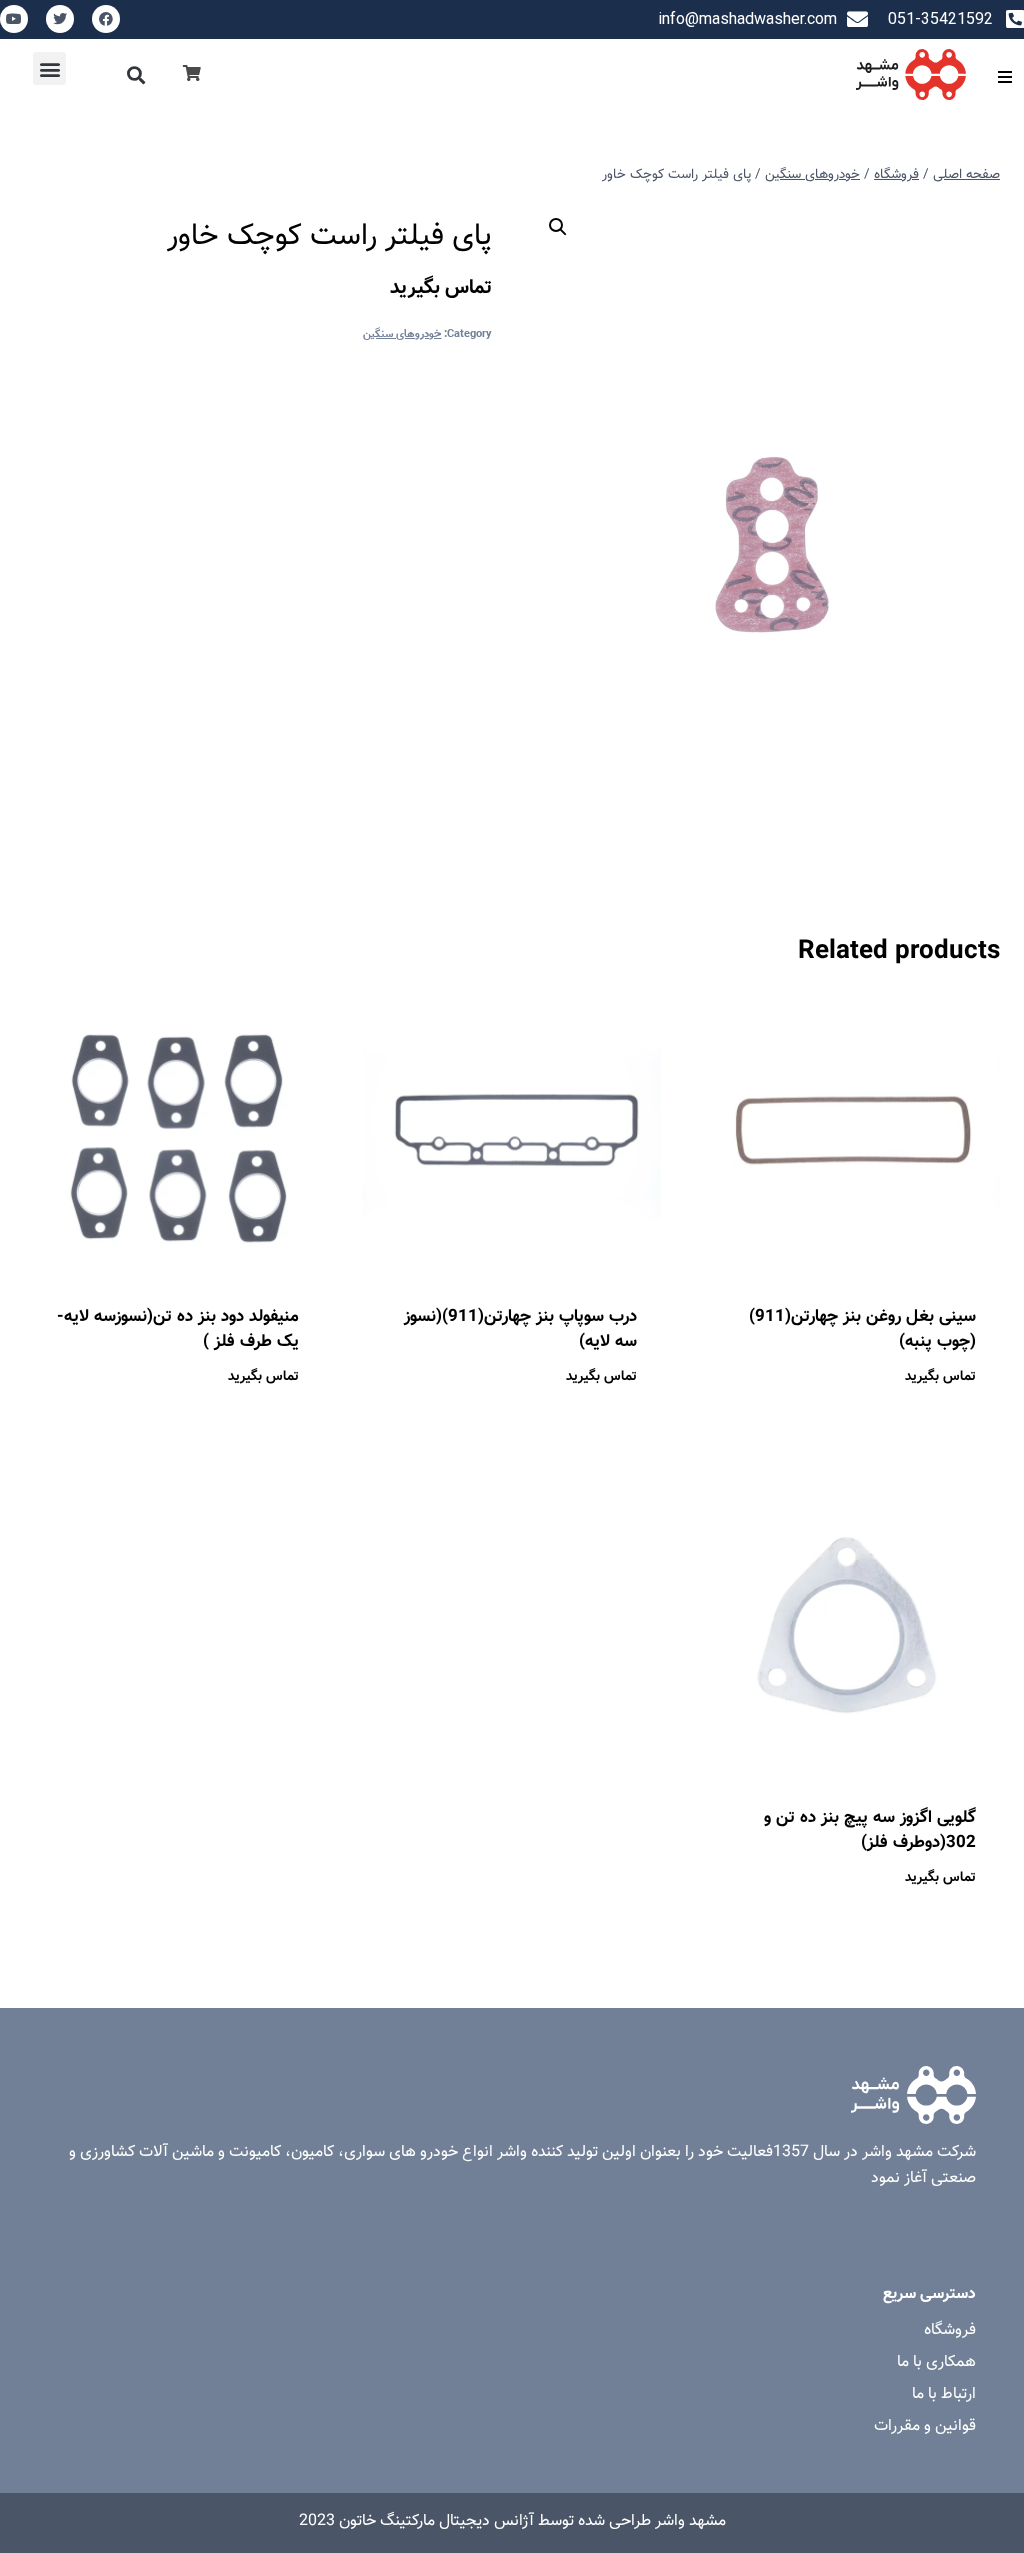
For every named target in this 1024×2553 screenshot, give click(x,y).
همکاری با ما (936, 2362)
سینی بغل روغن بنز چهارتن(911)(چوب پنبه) (862, 1330)
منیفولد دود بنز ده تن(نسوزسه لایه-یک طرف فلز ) (178, 1330)
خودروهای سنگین (402, 334)
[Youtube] (14, 19)
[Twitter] (60, 19)
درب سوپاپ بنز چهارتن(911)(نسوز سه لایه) (520, 1330)
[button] (136, 74)
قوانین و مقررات (925, 2426)
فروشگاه (950, 2330)
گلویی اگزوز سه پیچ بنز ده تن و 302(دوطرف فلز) (870, 1831)
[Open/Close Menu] (1004, 76)
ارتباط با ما (944, 2394)
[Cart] (192, 74)
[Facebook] (106, 19)
